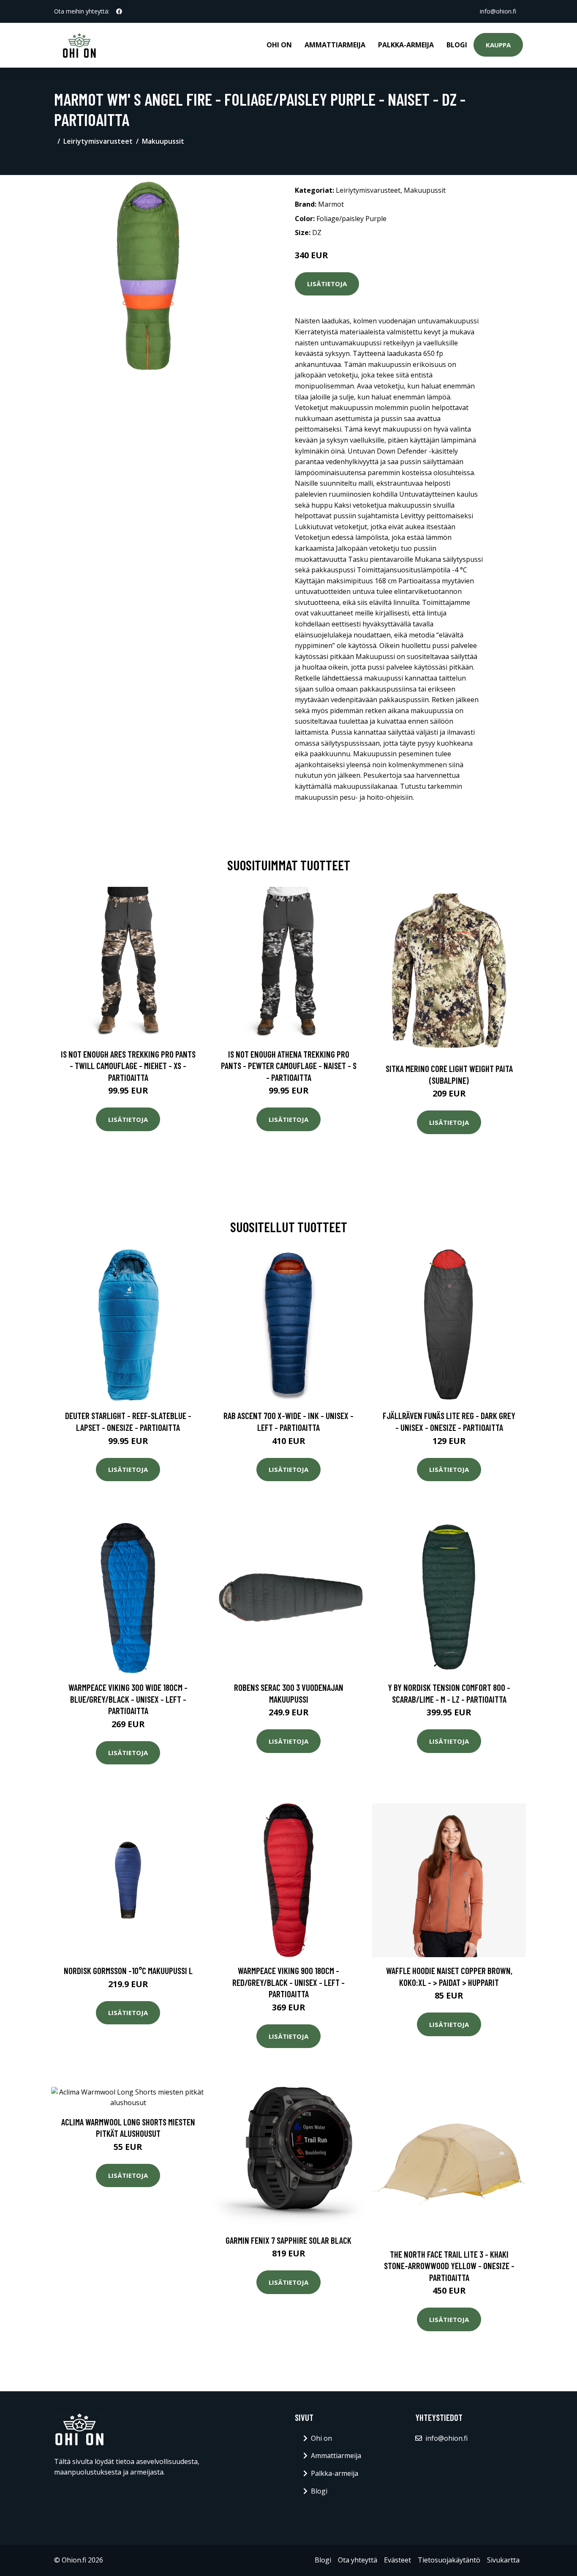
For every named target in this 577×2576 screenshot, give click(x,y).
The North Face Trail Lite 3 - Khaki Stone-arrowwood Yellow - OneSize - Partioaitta (449, 2266)
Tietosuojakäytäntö (449, 2560)
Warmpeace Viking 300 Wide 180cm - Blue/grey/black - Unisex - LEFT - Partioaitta (128, 1699)
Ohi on (279, 45)
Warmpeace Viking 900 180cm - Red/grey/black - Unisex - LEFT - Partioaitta (288, 1982)
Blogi (457, 45)
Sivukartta (503, 2560)
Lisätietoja (327, 284)
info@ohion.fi (498, 11)
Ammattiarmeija (335, 45)
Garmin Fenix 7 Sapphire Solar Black (288, 2240)
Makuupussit (163, 141)
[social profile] (119, 11)
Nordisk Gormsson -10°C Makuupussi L (128, 1970)
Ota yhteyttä (358, 2560)
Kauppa (498, 45)
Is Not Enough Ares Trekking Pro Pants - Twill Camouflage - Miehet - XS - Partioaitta (128, 1066)
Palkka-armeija (406, 45)
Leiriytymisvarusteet (98, 141)
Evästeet (397, 2560)
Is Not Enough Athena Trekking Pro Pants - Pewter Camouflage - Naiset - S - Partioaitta (289, 1066)
